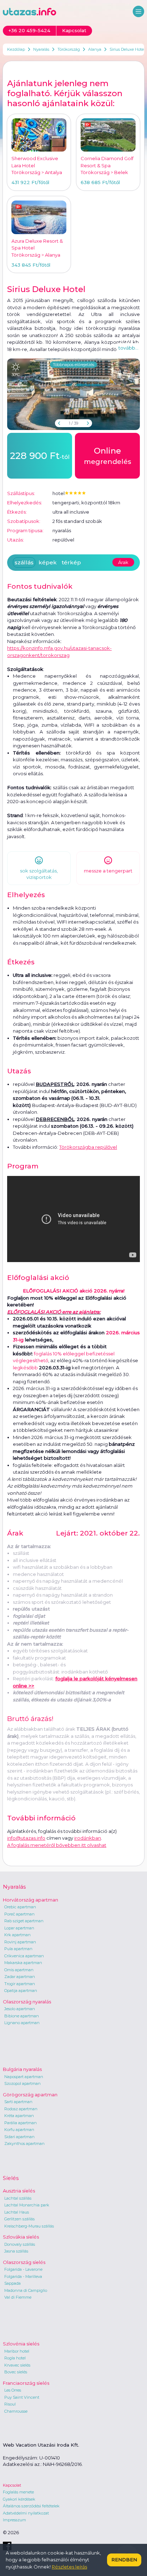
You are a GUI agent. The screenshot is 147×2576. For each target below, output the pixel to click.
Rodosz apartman (21, 2109)
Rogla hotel (15, 2358)
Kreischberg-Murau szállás (29, 2226)
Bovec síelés (16, 2372)
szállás (24, 562)
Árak (123, 562)
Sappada (12, 2283)
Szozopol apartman (22, 2083)
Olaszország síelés (24, 2262)
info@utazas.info (26, 1838)
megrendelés (108, 456)
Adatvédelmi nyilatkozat (26, 2513)
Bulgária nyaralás (22, 2069)
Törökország (69, 49)
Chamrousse (16, 2411)
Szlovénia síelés (21, 2344)
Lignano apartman (22, 2023)
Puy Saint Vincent (22, 2397)
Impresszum (14, 2520)
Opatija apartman (21, 1991)
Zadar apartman (20, 1977)
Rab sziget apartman (24, 1921)
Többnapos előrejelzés (73, 365)
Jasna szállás (16, 2251)
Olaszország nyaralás (27, 2002)
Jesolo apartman (20, 2009)
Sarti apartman (18, 2102)
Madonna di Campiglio (26, 2290)
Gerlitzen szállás (19, 2219)
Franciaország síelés (26, 2383)
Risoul (10, 2404)
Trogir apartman (20, 1984)
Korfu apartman (19, 2130)
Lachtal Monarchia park (27, 2205)
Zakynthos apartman (24, 2144)
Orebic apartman (20, 1907)
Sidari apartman (19, 2137)
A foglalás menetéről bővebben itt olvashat (57, 1845)
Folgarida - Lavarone (23, 2269)
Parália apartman (21, 2123)
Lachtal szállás (18, 2198)
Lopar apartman (19, 1928)
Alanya (95, 49)
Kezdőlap (16, 49)
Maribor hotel (17, 2351)
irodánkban (88, 1838)
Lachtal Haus (17, 2212)
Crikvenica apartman (24, 1956)
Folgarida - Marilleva (23, 2276)
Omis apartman (19, 1970)
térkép (71, 562)
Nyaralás (41, 49)
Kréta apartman (19, 2116)
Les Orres (13, 2390)
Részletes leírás (69, 2567)
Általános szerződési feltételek (31, 2506)
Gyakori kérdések (19, 2499)
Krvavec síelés (17, 2365)
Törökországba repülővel (88, 1147)
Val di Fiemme (18, 2297)
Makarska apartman (23, 1963)
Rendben (124, 2560)
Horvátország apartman (31, 1900)
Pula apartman (18, 1949)
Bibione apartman (22, 2016)
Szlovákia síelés (21, 2237)
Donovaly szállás (20, 2244)
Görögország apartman (30, 2095)
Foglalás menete (18, 2492)
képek (48, 562)
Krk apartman (17, 1935)
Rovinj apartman (20, 1942)
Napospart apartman (24, 2077)
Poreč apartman (19, 1914)
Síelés (11, 2178)
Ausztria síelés (19, 2191)
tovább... (128, 348)
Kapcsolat (12, 2485)
